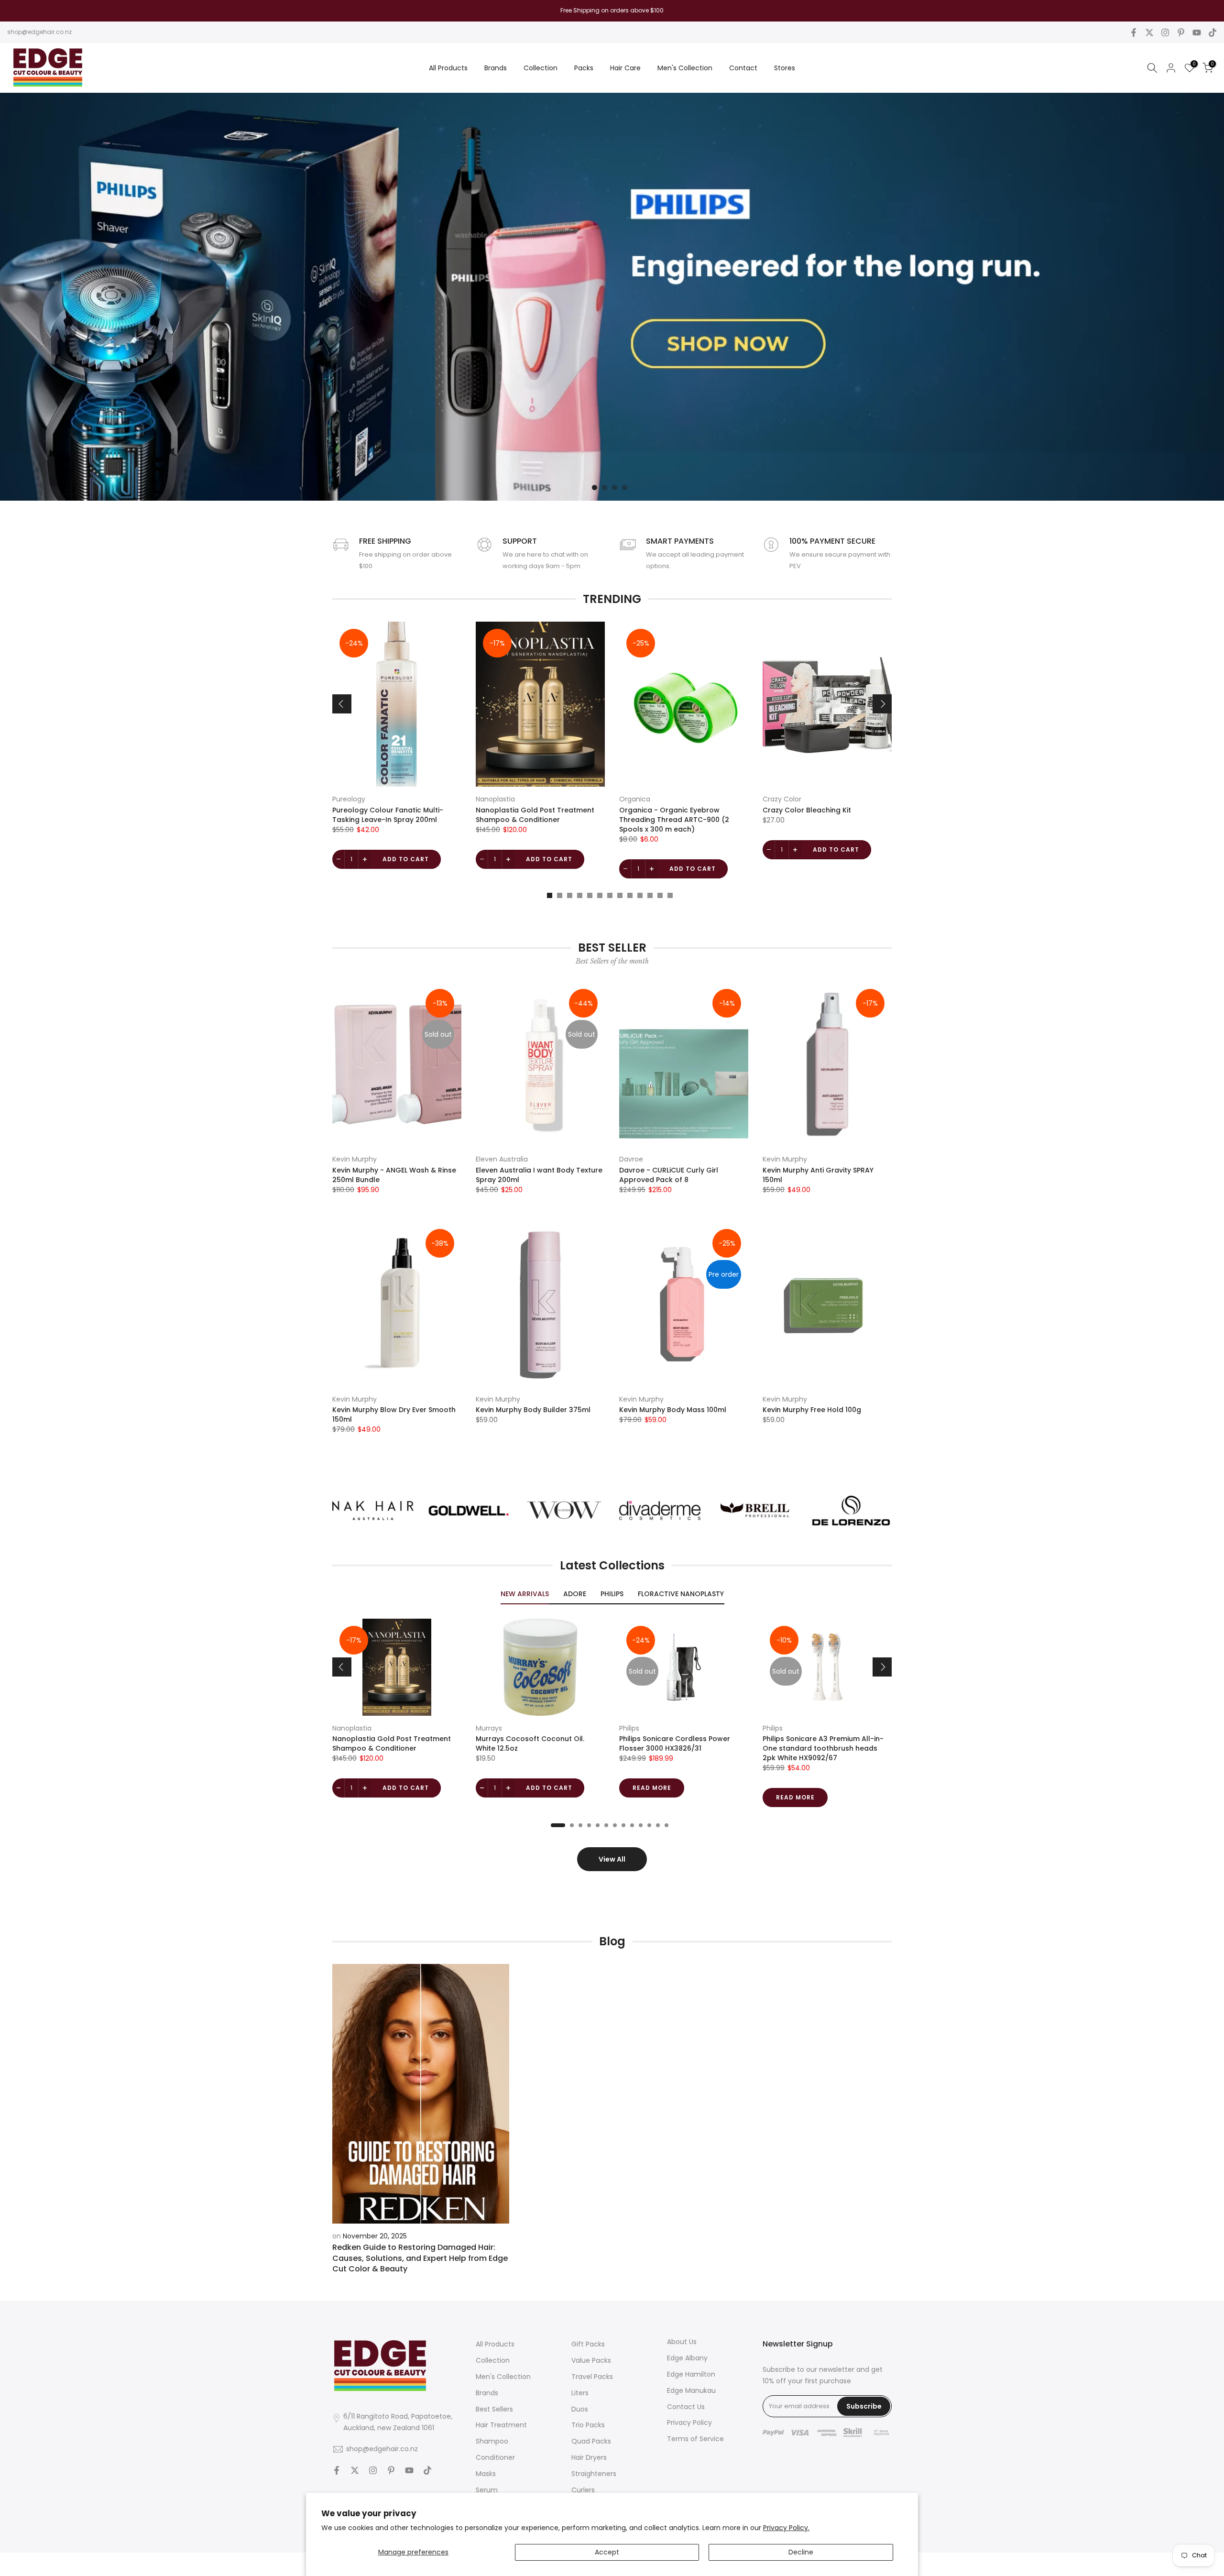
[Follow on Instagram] (1165, 33)
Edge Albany (687, 2358)
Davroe (631, 1159)
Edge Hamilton (691, 2374)
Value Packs (591, 2360)
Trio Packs (588, 2425)
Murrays (489, 1728)
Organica (635, 799)
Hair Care (625, 68)
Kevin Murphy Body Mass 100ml (673, 1410)
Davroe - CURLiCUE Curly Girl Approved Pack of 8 (669, 1175)
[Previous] (342, 704)
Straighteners (594, 2474)
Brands (496, 68)
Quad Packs (591, 2441)
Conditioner (495, 2457)
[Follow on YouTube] (1197, 33)
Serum (487, 2490)
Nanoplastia (495, 799)
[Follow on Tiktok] (1213, 33)
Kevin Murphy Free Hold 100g (812, 1410)
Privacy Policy (689, 2423)
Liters (580, 2393)
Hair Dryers (589, 2457)
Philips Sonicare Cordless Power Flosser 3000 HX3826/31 (675, 1743)
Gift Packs (588, 2344)
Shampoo (492, 2441)
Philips (629, 1728)
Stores (785, 68)
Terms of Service (695, 2439)
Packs (584, 68)
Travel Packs (592, 2377)
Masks (486, 2474)
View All (612, 1859)
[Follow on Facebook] (1134, 33)
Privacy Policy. (786, 2528)
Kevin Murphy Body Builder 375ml (533, 1410)
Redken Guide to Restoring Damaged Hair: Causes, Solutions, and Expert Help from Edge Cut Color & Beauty (420, 2258)
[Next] (882, 704)
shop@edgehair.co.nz (39, 32)
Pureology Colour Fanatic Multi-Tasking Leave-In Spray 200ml (388, 815)
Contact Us (686, 2407)
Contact (743, 68)
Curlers (583, 2490)
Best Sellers (494, 2409)
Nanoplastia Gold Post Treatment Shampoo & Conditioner (535, 815)
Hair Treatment (501, 2425)
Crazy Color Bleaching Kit (807, 810)
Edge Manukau (691, 2390)
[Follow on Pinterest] (1181, 33)
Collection (541, 68)
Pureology (349, 799)
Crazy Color (782, 799)
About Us (682, 2342)
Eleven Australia (502, 1159)
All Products (448, 68)
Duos (580, 2409)
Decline (801, 2552)
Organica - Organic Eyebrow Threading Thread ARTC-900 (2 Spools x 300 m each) (674, 820)
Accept (607, 2552)
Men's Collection (685, 68)
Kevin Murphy (355, 1159)
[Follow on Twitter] (1149, 33)
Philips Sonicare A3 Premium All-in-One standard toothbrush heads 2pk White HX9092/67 (823, 1748)
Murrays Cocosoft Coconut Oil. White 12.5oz (530, 1743)
